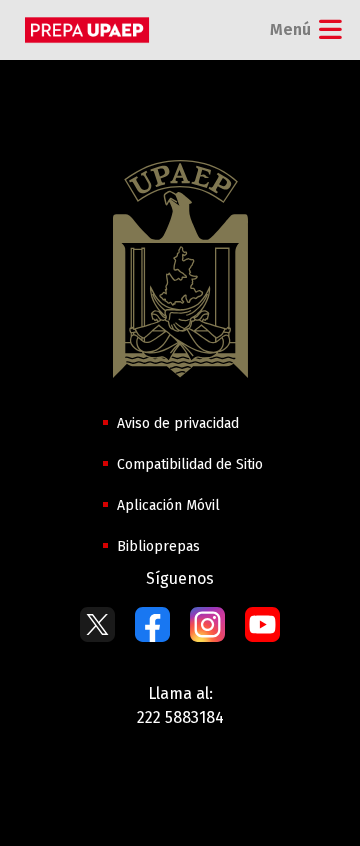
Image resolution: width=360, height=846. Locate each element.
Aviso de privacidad (178, 423)
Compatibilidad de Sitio (190, 464)
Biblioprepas (158, 546)
